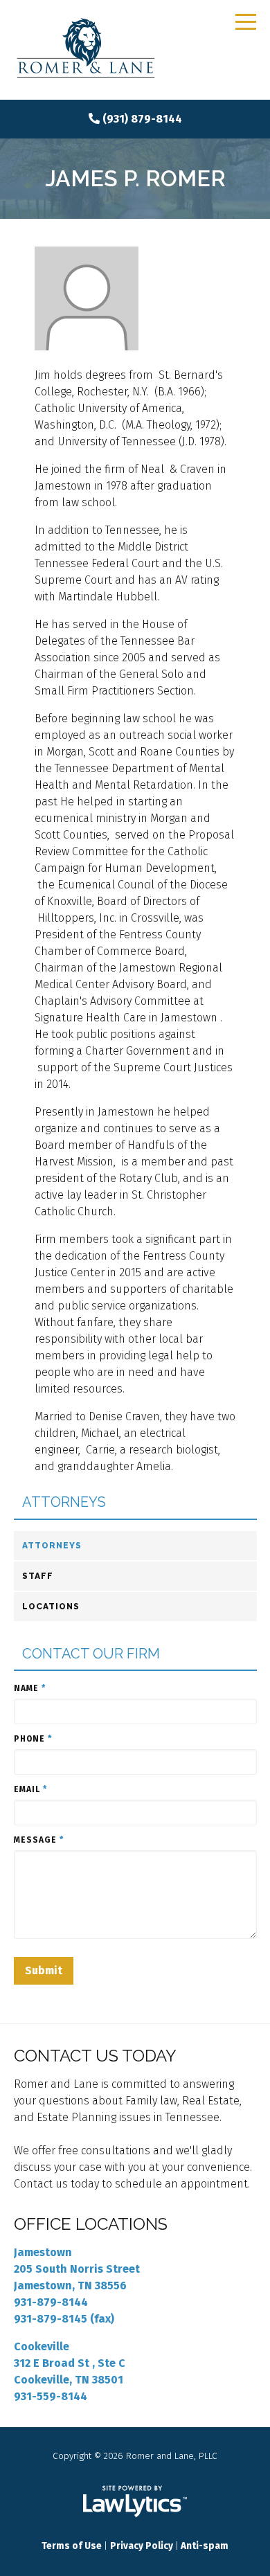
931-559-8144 (51, 2396)
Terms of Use (72, 2546)
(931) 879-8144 (142, 119)
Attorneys (64, 1502)
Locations (51, 1607)
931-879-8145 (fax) (64, 2319)
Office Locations (91, 2224)
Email (30, 1789)
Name (30, 1688)
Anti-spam (205, 2546)
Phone (33, 1739)
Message (39, 1840)
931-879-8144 (51, 2302)
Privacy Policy (142, 2546)
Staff (38, 1576)
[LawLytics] (135, 2501)
